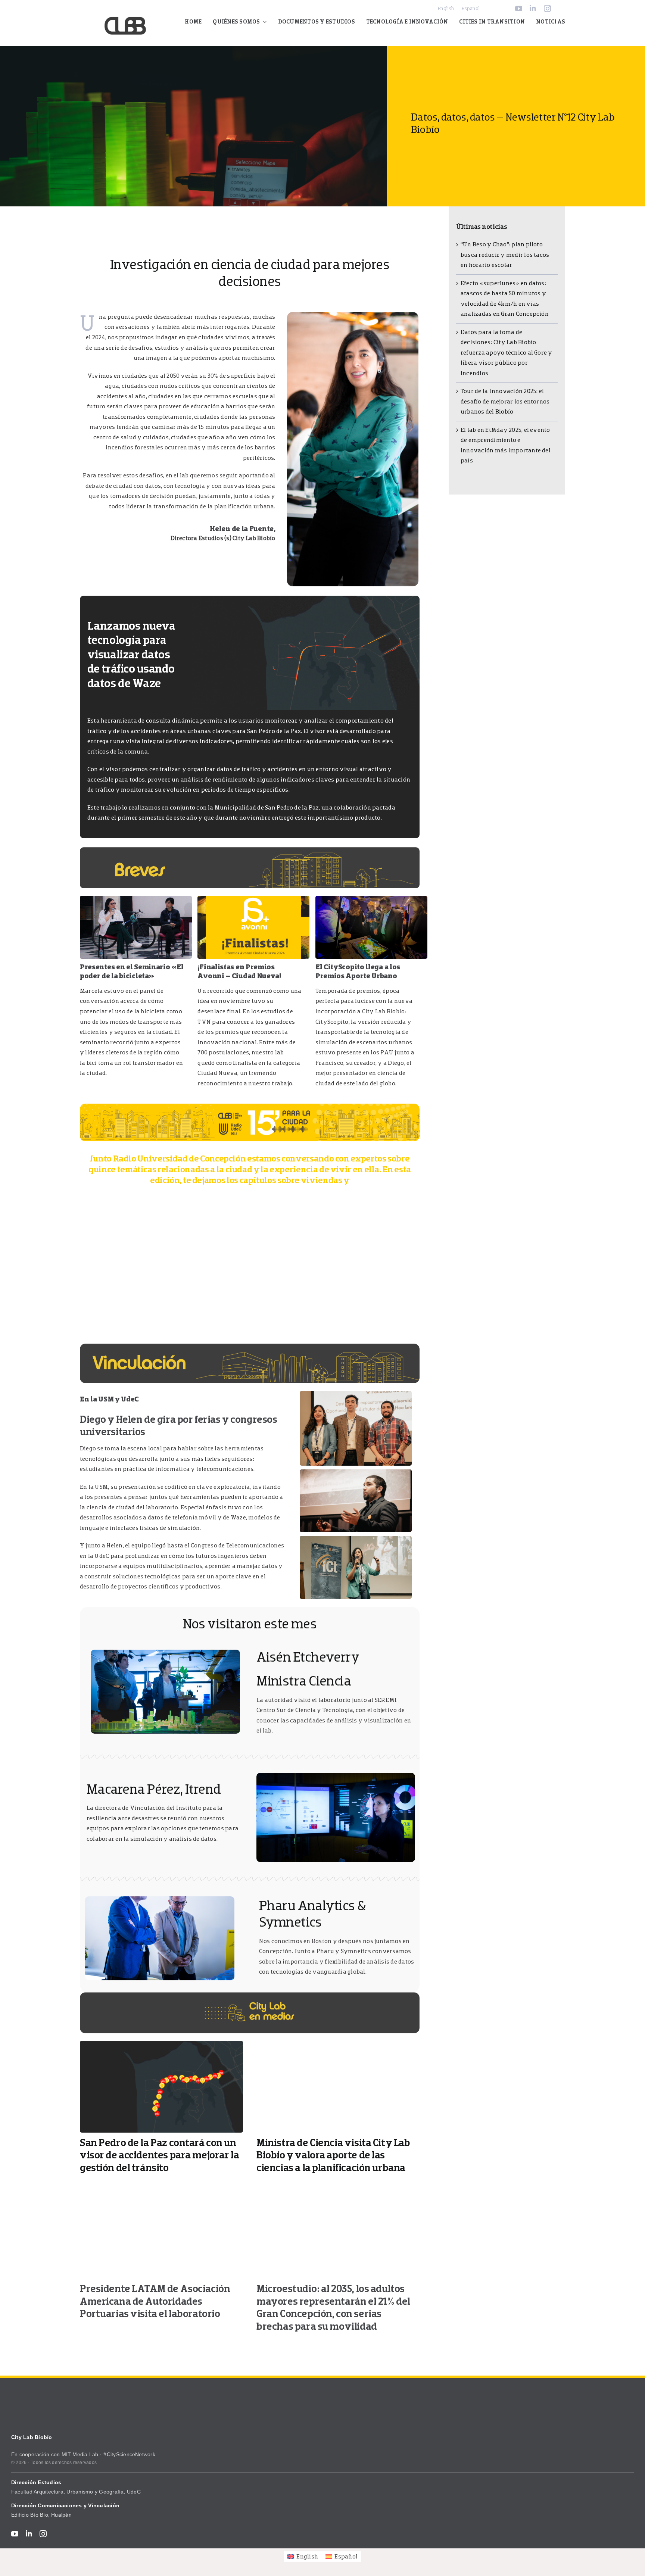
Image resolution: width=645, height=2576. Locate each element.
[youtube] (519, 8)
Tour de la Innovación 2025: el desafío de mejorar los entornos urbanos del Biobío (505, 401)
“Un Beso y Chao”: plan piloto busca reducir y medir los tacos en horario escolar (505, 255)
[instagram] (547, 8)
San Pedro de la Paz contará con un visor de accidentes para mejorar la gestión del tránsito (159, 2155)
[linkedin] (533, 8)
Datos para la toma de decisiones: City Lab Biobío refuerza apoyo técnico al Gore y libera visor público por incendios (507, 353)
